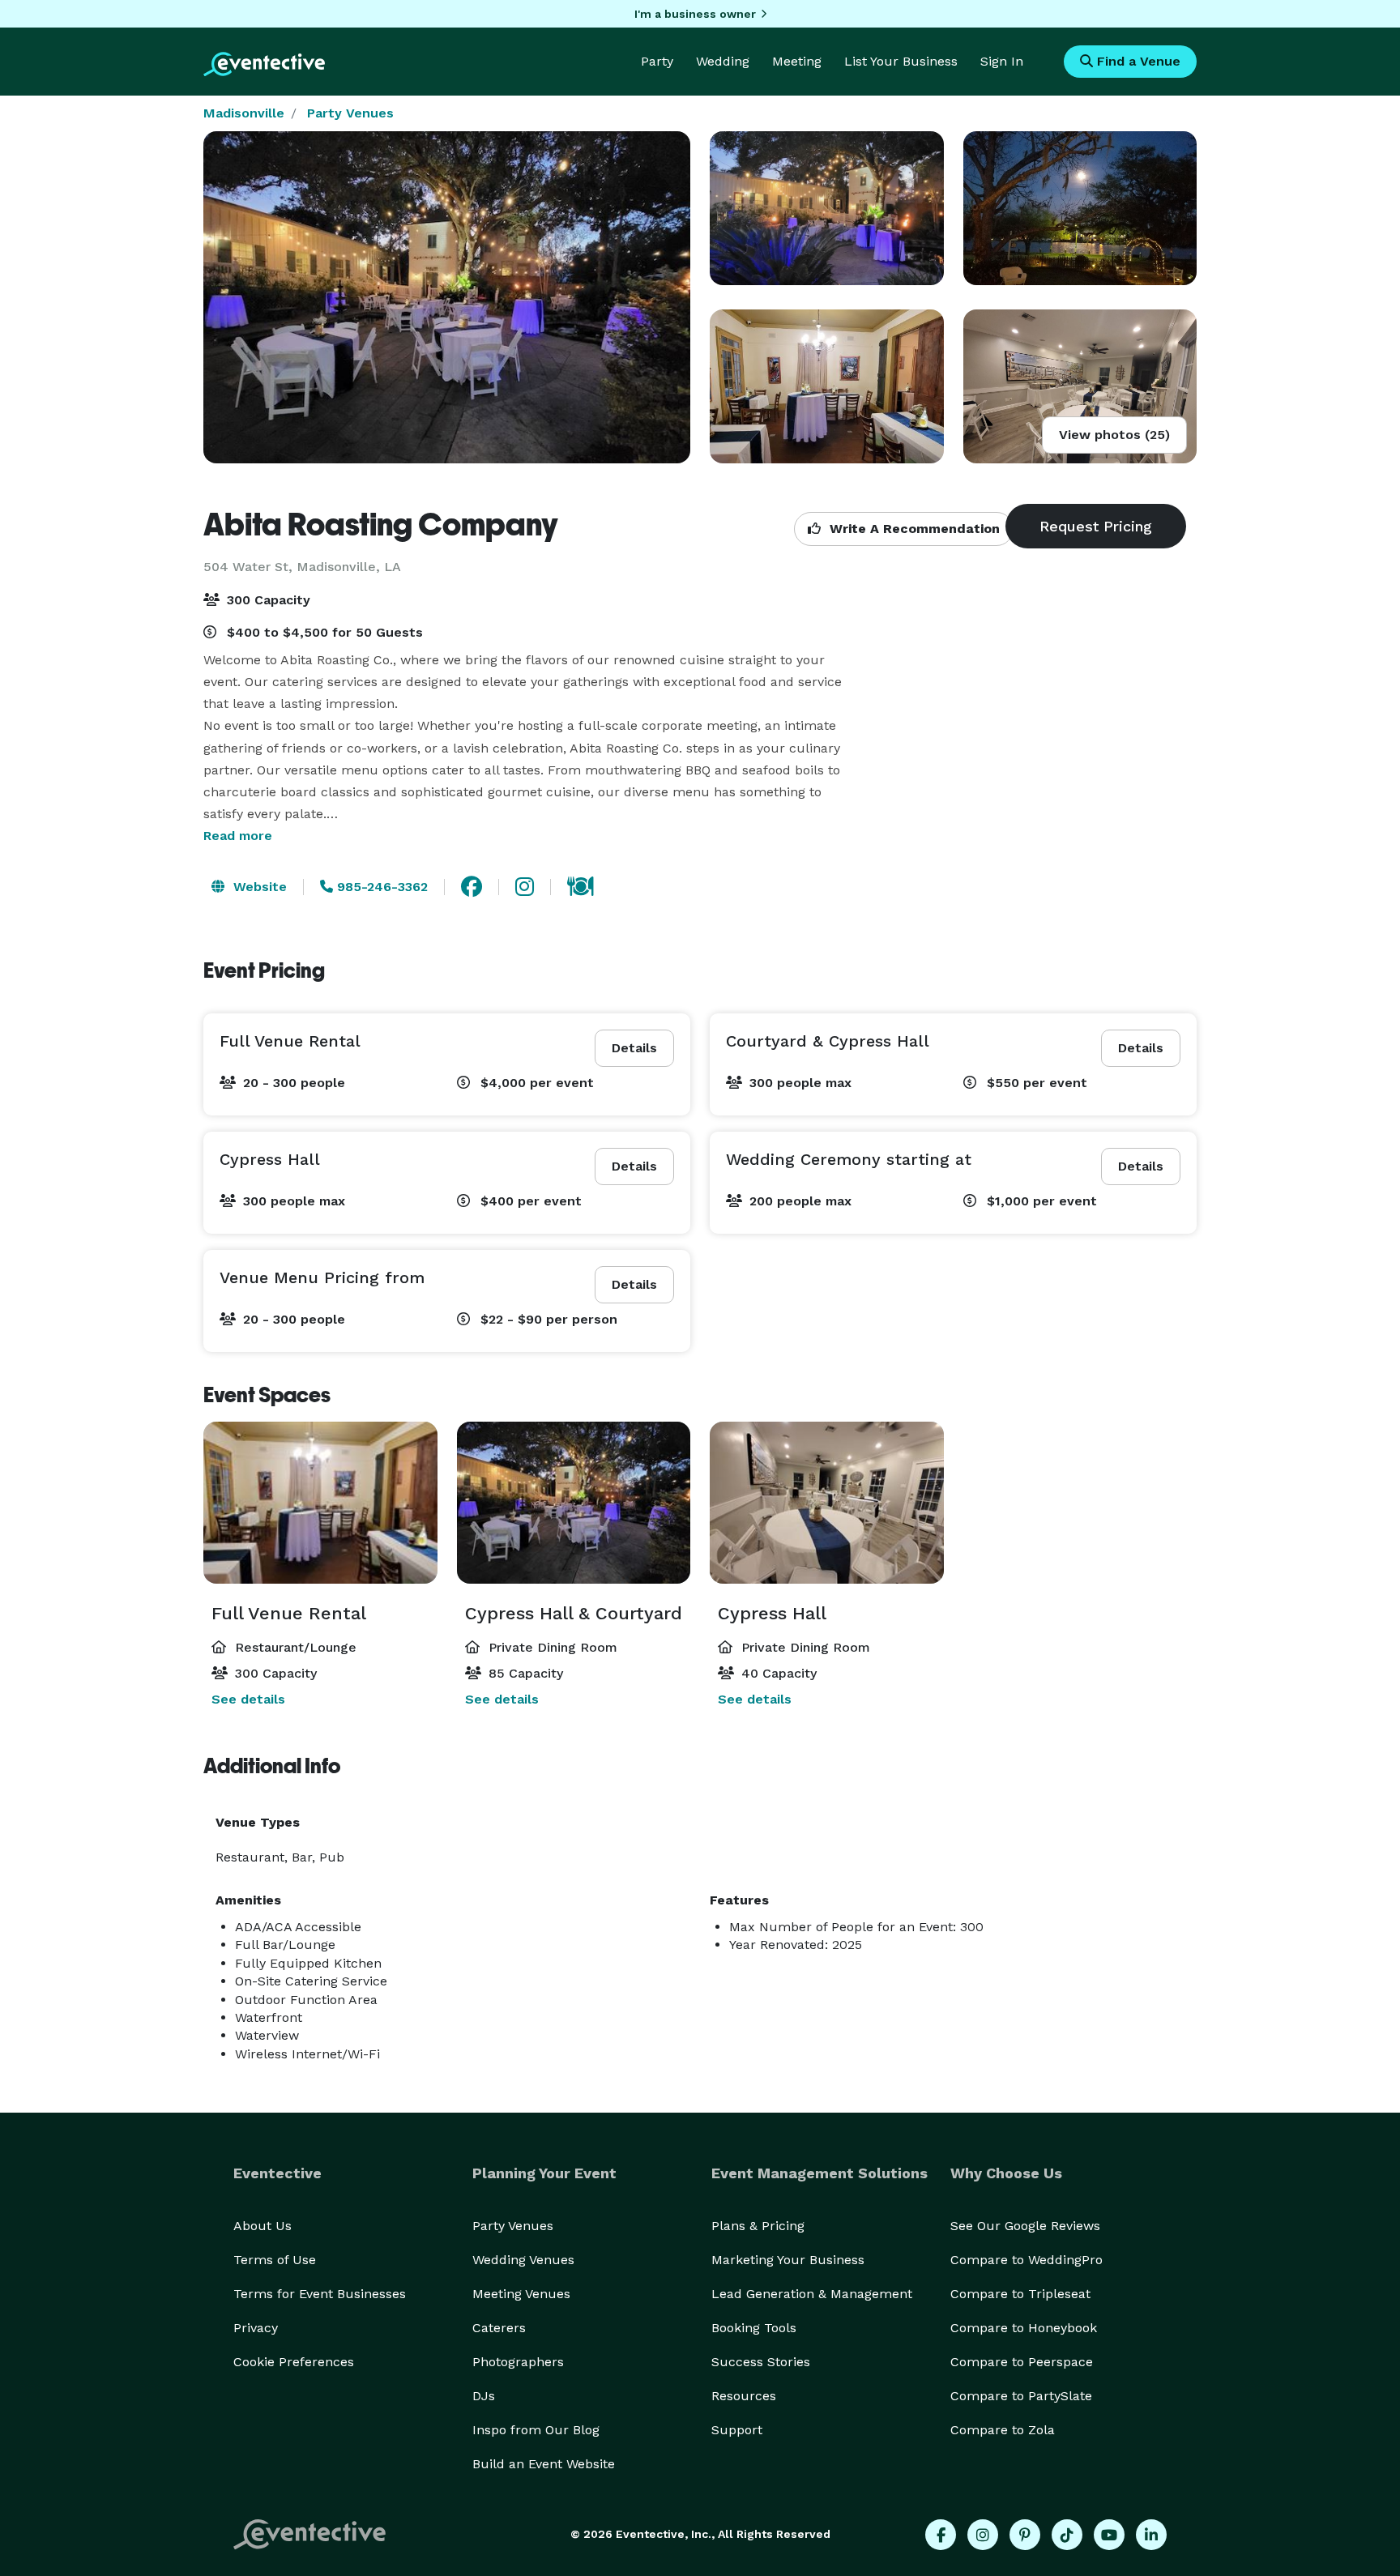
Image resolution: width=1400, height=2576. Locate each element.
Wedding (723, 61)
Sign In (1002, 61)
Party (657, 61)
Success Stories (761, 2362)
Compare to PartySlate (1021, 2396)
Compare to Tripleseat (1020, 2294)
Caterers (499, 2328)
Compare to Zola (1003, 2430)
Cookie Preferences (294, 2362)
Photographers (518, 2362)
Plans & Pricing (758, 2226)
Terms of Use (275, 2260)
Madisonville (244, 113)
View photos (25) (1114, 435)
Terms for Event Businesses (320, 2294)
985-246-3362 (380, 887)
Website (258, 887)
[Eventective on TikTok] (1067, 2535)
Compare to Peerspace (1022, 2362)
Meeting (797, 61)
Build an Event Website (544, 2464)
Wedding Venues (523, 2260)
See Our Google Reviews (1025, 2226)
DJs (484, 2396)
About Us (262, 2226)
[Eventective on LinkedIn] (1151, 2535)
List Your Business (901, 61)
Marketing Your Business (788, 2260)
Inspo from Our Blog (536, 2430)
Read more (238, 836)
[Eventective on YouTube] (1109, 2535)
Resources (744, 2396)
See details (248, 1699)
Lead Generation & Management (812, 2294)
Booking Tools (754, 2328)
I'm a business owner (695, 14)
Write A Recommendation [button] (913, 529)
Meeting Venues (521, 2294)
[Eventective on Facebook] (941, 2535)
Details (634, 1048)
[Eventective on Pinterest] (1025, 2535)
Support (737, 2430)
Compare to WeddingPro (1027, 2260)
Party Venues (350, 113)
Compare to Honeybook (1024, 2328)
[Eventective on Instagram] (983, 2535)
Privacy (256, 2328)
